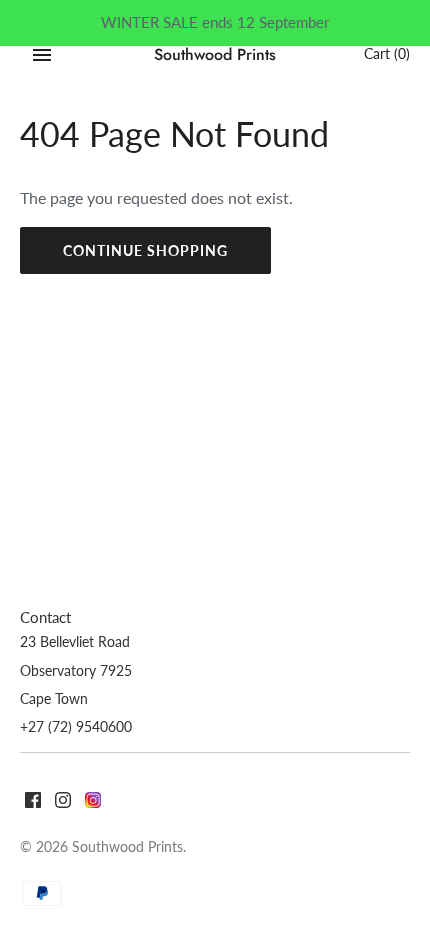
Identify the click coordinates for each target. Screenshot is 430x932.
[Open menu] (42, 55)
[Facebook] (33, 802)
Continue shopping (145, 250)
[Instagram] (63, 802)
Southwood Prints (127, 847)
